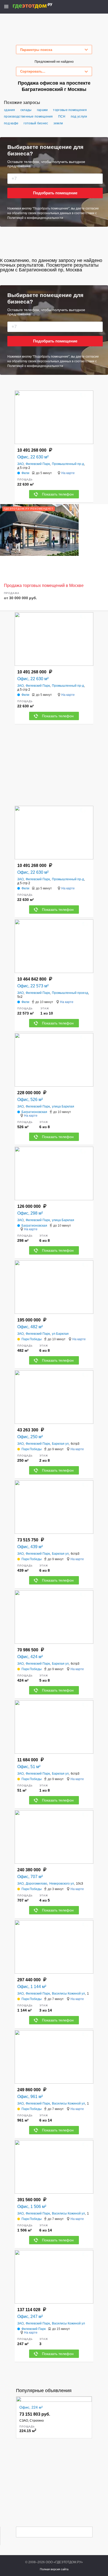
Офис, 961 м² (30, 2097)
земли (58, 123)
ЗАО (20, 464)
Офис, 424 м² (30, 1657)
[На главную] (38, 6)
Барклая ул (60, 1444)
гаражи (42, 110)
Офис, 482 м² (30, 1327)
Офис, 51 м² (29, 1767)
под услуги (79, 116)
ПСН (62, 116)
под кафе (11, 123)
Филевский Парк (38, 464)
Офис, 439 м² (30, 1547)
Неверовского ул (62, 1884)
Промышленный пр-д (68, 464)
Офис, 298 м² (30, 1213)
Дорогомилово (36, 1884)
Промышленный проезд (70, 993)
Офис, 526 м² (30, 1100)
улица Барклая (63, 1106)
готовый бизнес (36, 123)
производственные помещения (28, 116)
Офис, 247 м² (30, 2316)
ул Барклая (60, 1334)
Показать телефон (58, 494)
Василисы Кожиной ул (68, 1994)
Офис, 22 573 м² (33, 986)
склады (26, 110)
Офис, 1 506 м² (32, 2207)
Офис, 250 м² (30, 1437)
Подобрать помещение (55, 193)
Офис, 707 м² (30, 1877)
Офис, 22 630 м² (33, 457)
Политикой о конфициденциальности (35, 218)
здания (10, 110)
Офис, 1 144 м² (32, 1987)
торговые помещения (70, 110)
